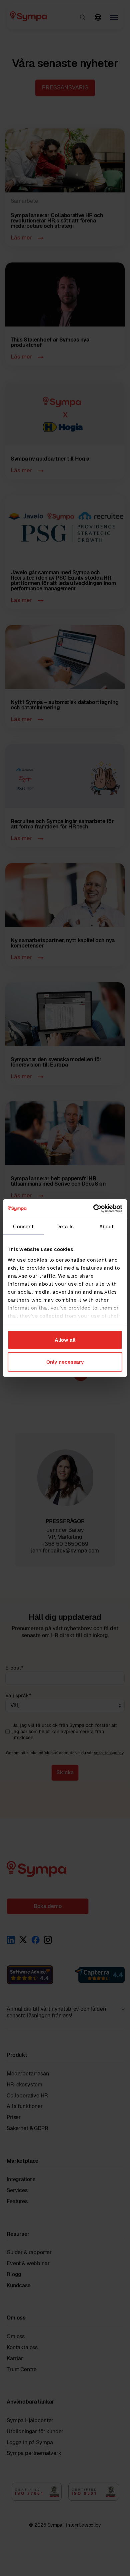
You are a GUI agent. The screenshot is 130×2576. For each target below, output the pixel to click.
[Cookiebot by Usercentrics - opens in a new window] (93, 1209)
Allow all (65, 1340)
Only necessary (65, 1362)
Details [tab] (65, 1226)
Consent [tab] (23, 1226)
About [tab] (107, 1226)
